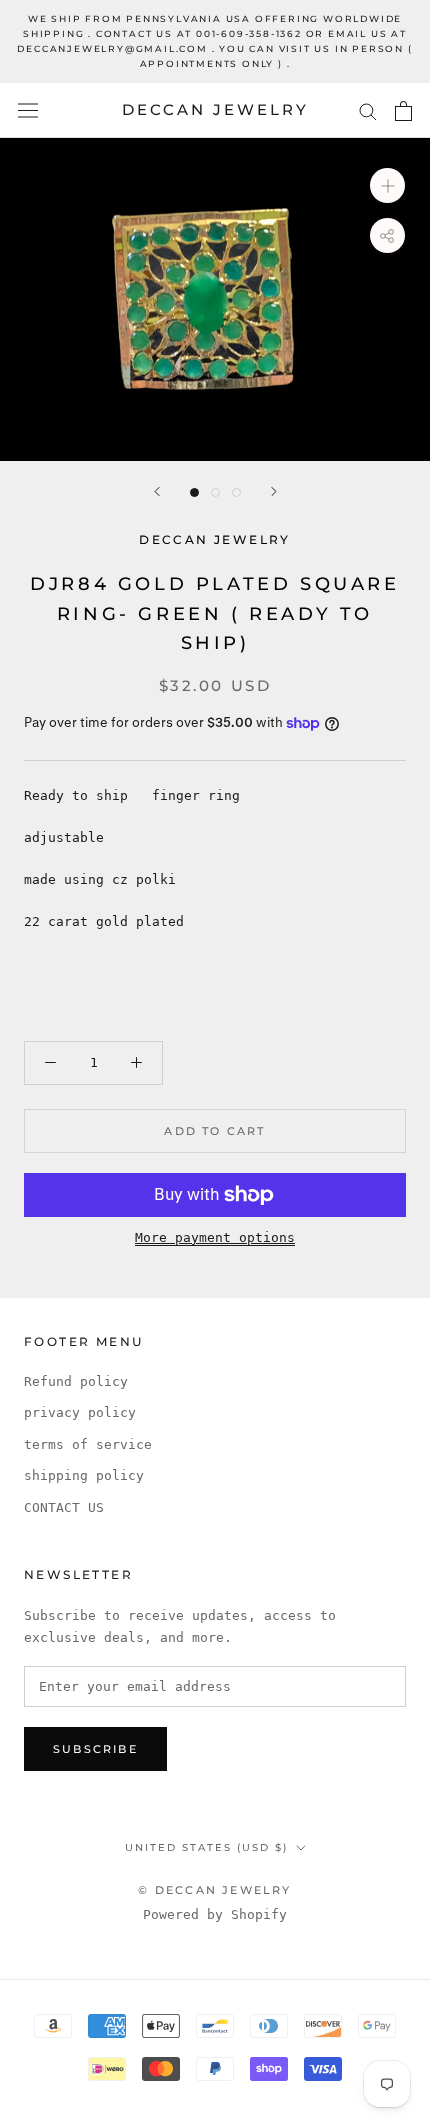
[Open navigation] (28, 110)
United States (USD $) (206, 1847)
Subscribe (95, 1749)
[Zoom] (387, 185)
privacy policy (80, 1412)
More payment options (215, 1237)
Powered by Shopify (215, 1914)
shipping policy (84, 1475)
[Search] (368, 110)
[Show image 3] (236, 492)
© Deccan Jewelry (214, 1890)
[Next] (274, 491)
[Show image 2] (215, 492)
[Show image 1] (194, 492)
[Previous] (157, 491)
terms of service (88, 1444)
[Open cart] (403, 111)
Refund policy (76, 1381)
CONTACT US (64, 1507)
